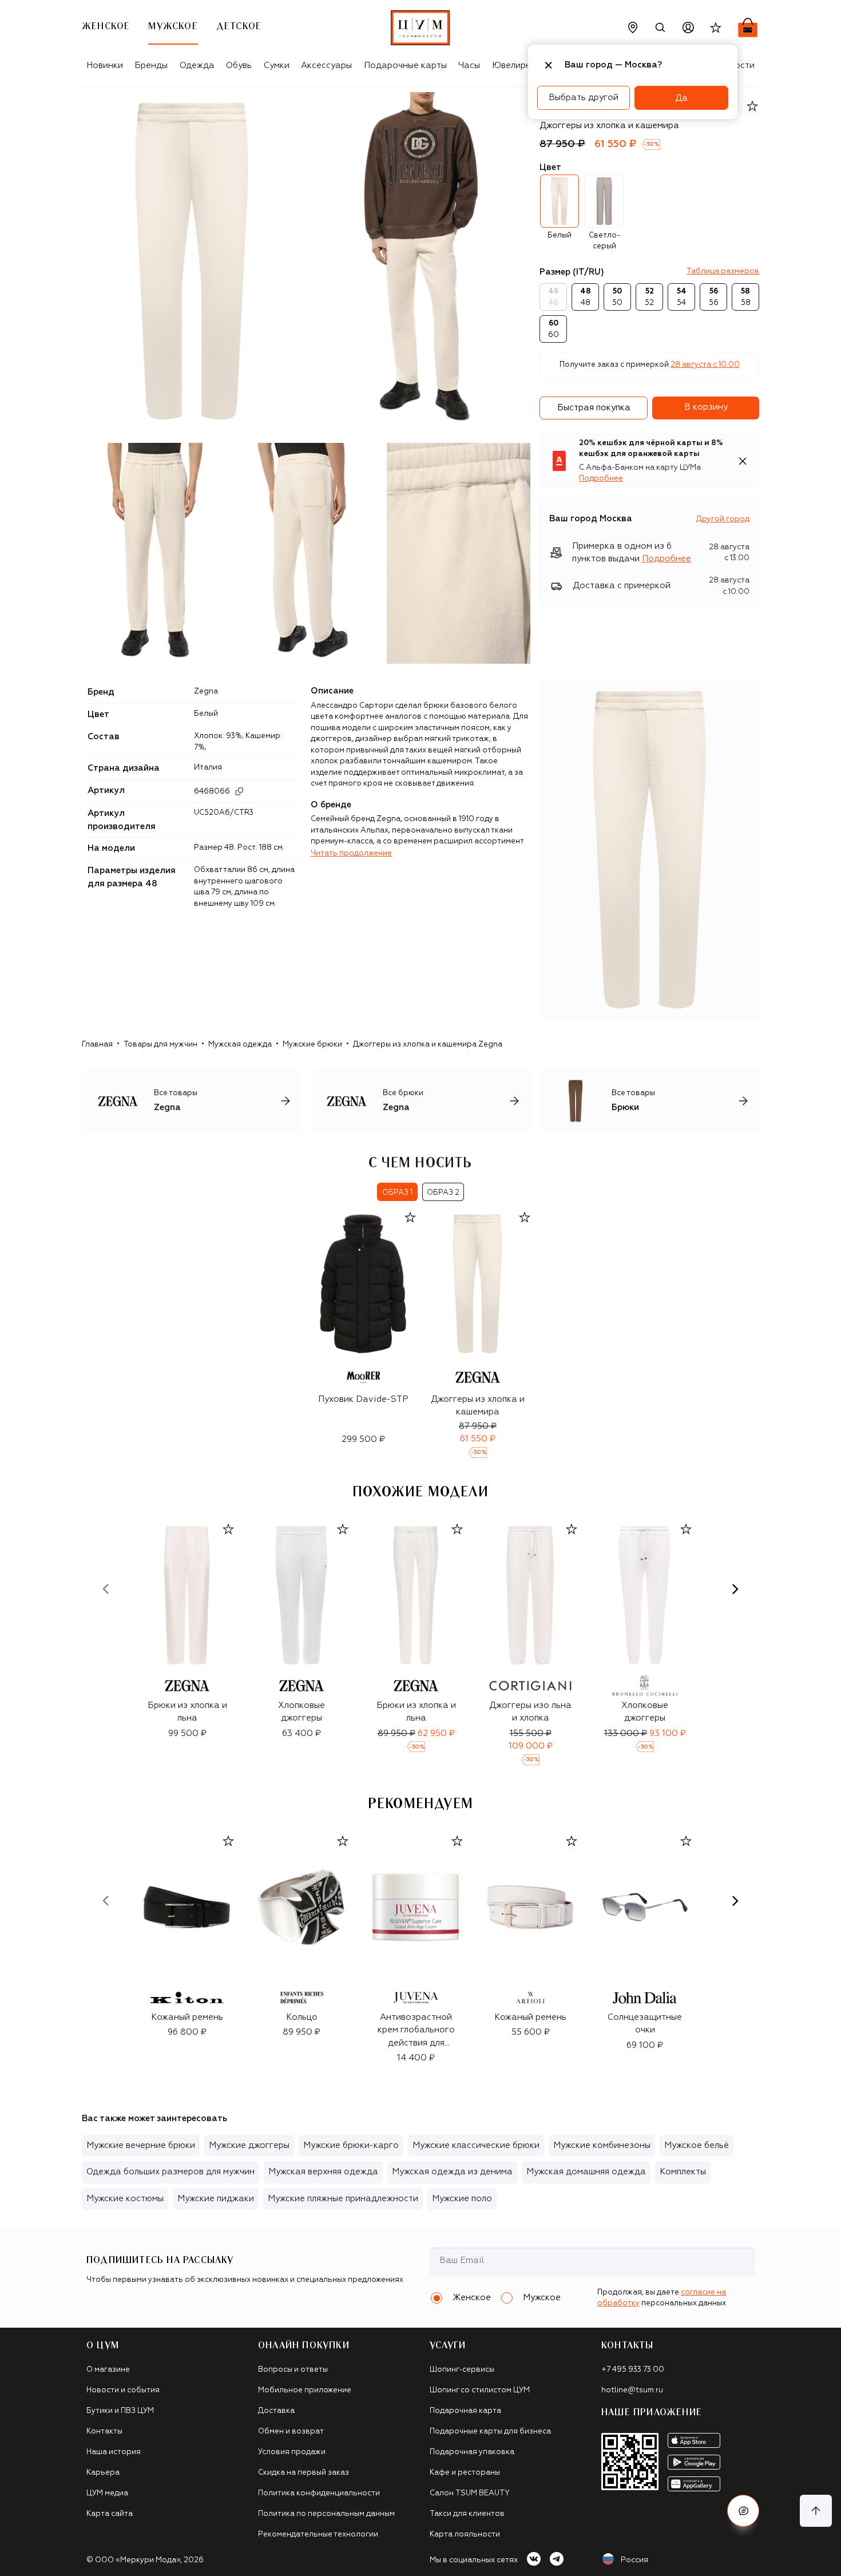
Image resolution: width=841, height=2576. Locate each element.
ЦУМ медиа (107, 2493)
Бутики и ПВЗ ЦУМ (120, 2411)
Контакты (104, 2432)
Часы (469, 66)
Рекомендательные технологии (318, 2535)
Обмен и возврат (291, 2432)
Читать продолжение (351, 853)
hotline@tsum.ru (632, 2390)
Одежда (197, 66)
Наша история (114, 2452)
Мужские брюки (312, 1045)
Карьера (103, 2473)
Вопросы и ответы (293, 2370)
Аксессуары (326, 66)
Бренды (151, 66)
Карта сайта (110, 2514)
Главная (97, 1045)
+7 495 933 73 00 (633, 2370)
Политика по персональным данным (326, 2514)
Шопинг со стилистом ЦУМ (480, 2390)
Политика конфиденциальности (319, 2493)
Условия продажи (292, 2452)
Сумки (277, 66)
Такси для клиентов (467, 2514)
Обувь (239, 66)
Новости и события (123, 2390)
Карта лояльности (465, 2535)
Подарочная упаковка (472, 2452)
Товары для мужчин (160, 1045)
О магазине (108, 2370)
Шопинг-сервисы (462, 2370)
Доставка (276, 2411)
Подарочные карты (405, 66)
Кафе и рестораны (465, 2473)
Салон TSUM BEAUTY (470, 2493)
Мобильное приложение (305, 2390)
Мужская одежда (240, 1045)
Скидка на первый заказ (304, 2473)
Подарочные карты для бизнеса (490, 2432)
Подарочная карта (465, 2411)
